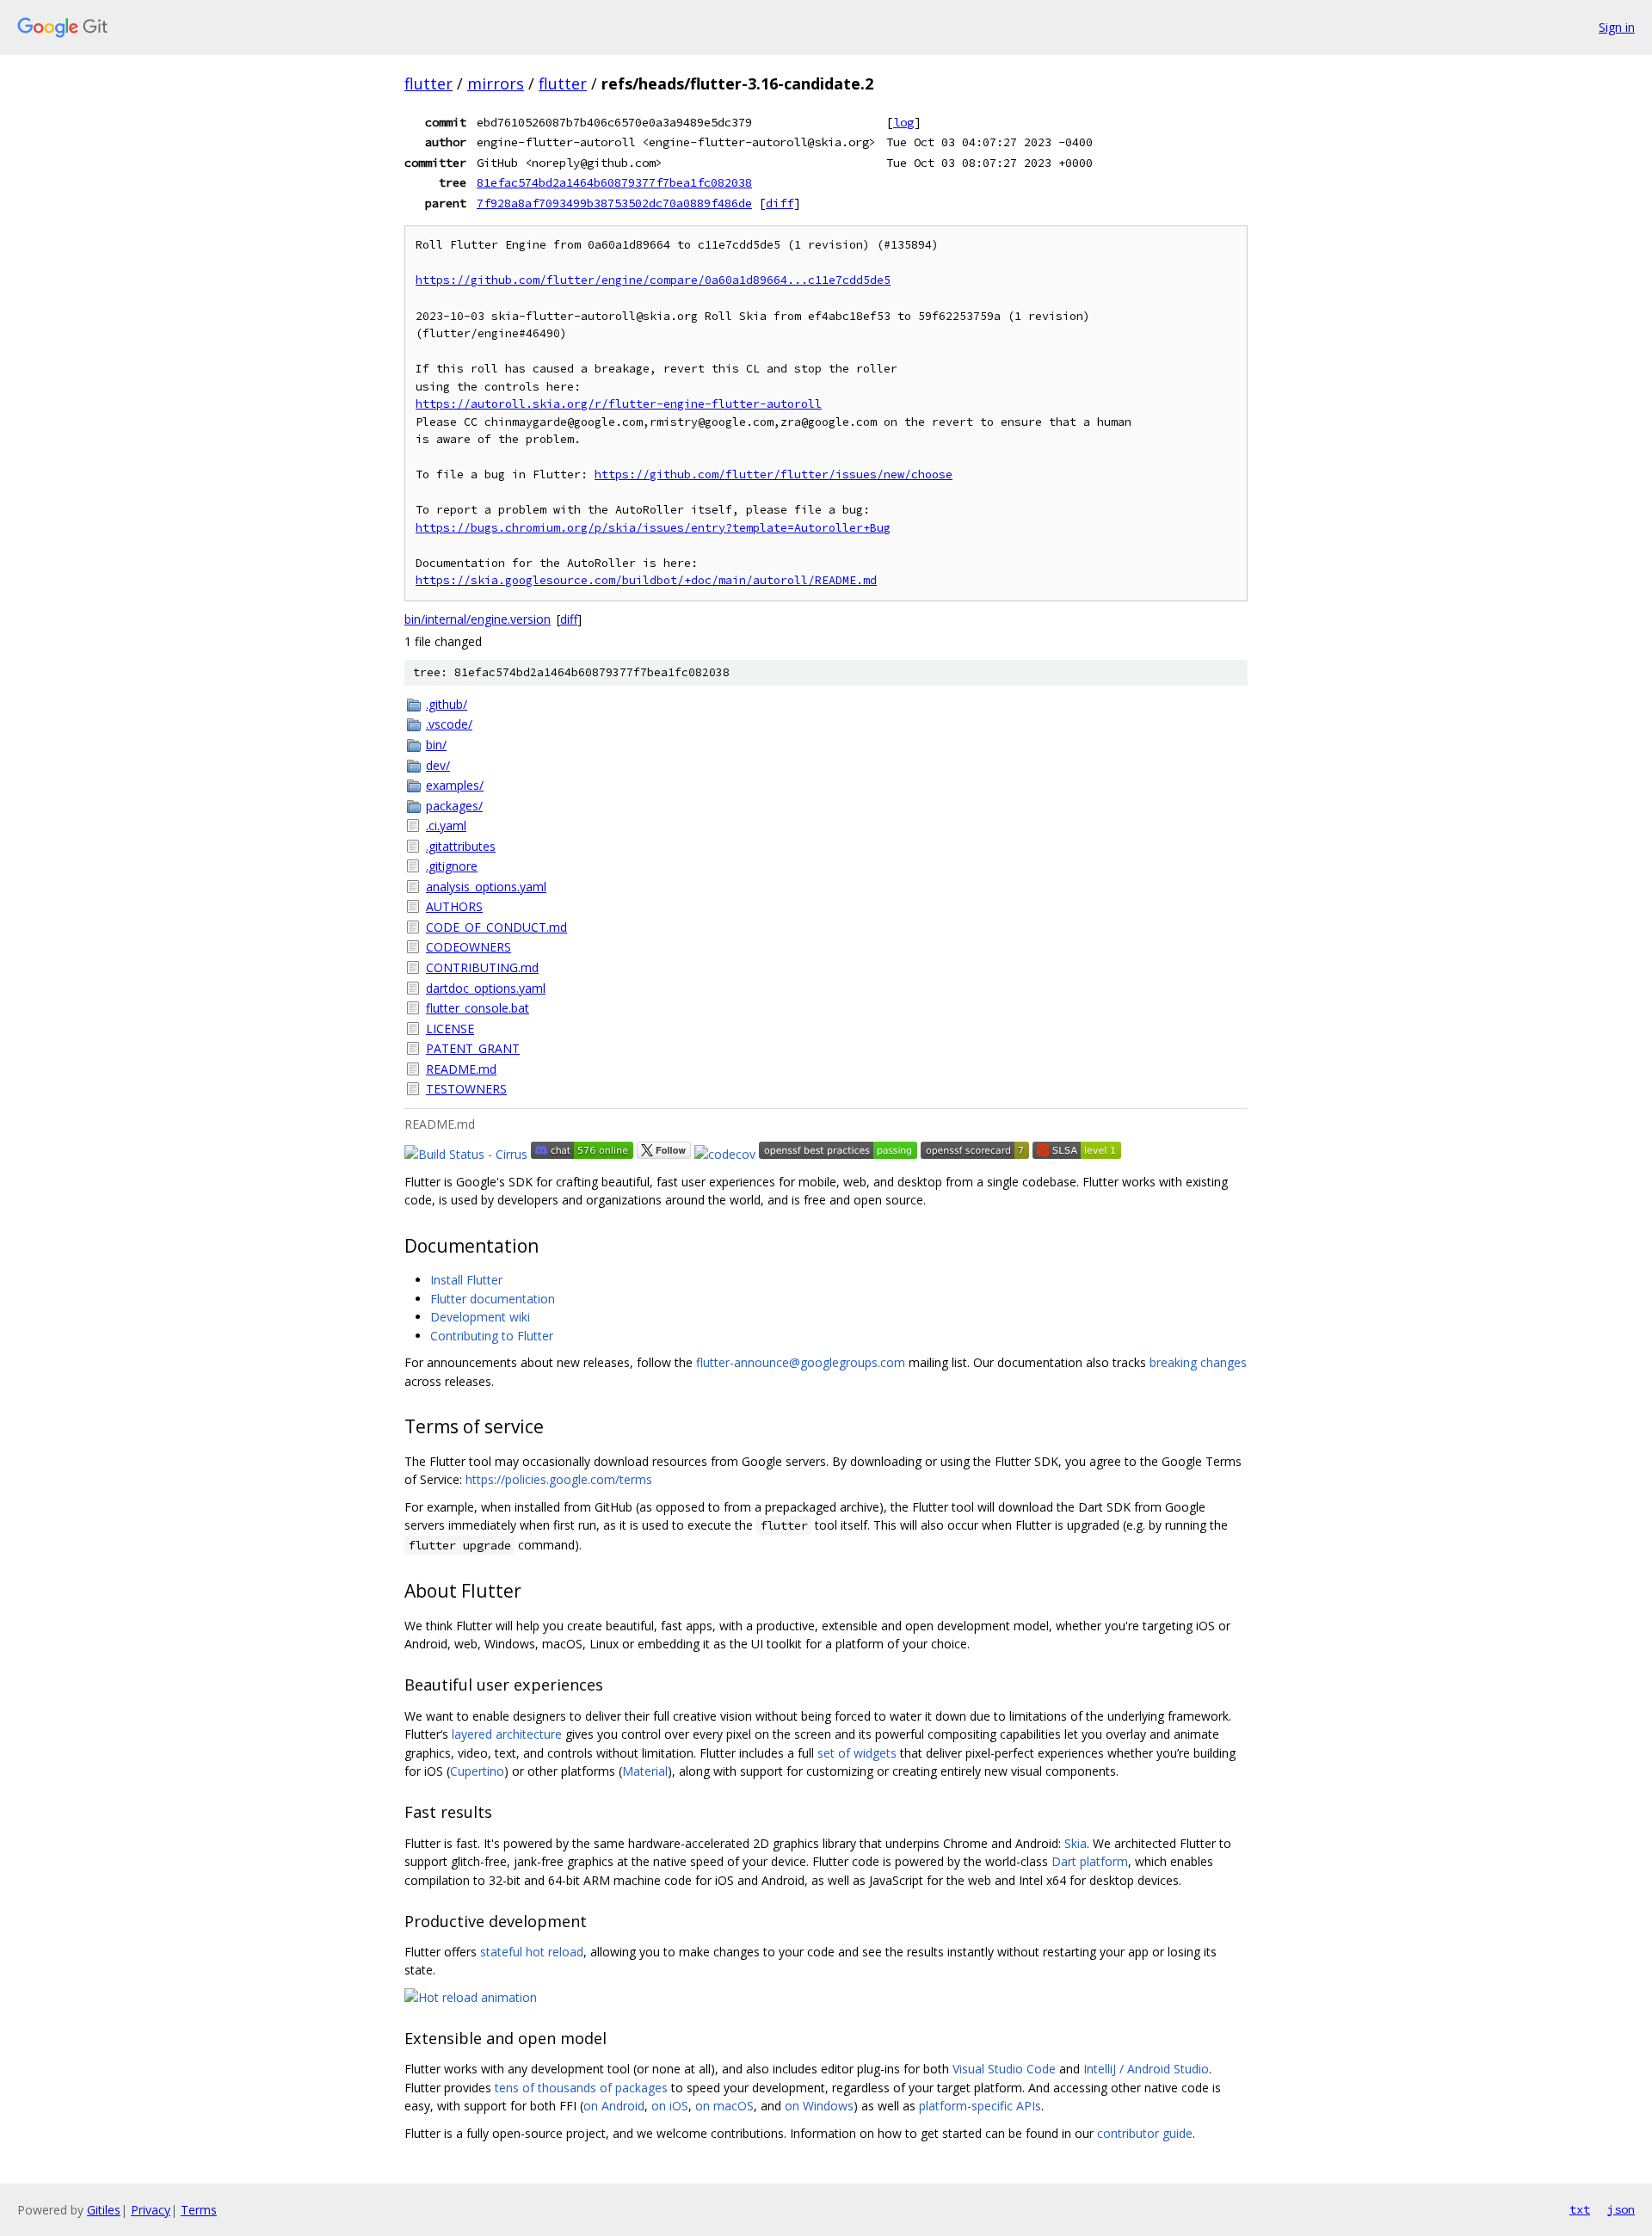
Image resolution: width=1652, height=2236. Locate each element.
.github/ (447, 704)
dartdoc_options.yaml (486, 988)
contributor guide (1145, 2133)
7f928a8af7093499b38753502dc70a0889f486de (614, 203)
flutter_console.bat (478, 1008)
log (903, 122)
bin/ (436, 745)
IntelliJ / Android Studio (1146, 2069)
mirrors (496, 83)
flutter (428, 83)
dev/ (438, 765)
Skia (1076, 1843)
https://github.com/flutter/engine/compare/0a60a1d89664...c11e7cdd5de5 (653, 280)
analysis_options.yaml (486, 887)
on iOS (670, 2106)
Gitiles (104, 2210)
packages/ (454, 806)
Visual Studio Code (1004, 2069)
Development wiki (480, 1317)
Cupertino (477, 1771)
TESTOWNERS (466, 1089)
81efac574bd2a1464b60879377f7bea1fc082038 (614, 182)
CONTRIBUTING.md (482, 967)
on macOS (724, 2106)
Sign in (1617, 27)
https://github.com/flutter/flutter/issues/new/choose (774, 474)
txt (1580, 2209)
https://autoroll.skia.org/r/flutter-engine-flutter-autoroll (619, 404)
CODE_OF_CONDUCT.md (496, 927)
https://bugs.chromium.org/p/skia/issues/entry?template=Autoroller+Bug (653, 528)
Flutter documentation (493, 1299)
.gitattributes (461, 846)
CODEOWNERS (468, 947)
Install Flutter (466, 1280)
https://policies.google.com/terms (559, 1479)
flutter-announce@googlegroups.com (801, 1362)
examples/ (455, 785)
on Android (614, 2106)
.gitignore (452, 866)
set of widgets (857, 1753)
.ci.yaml (446, 825)
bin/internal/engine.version (478, 619)
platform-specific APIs (980, 2106)
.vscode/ (449, 724)
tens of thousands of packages (581, 2088)
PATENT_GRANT (473, 1048)
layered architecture (507, 1734)
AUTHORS (454, 906)
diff (780, 203)
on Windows (819, 2106)
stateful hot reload (532, 1952)
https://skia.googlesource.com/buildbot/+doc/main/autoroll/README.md (646, 580)
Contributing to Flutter (492, 1336)
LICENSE (450, 1029)
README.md (461, 1069)
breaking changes (1198, 1362)
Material (645, 1771)
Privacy (151, 2210)
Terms (199, 2210)
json (1621, 2209)
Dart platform (1090, 1861)
